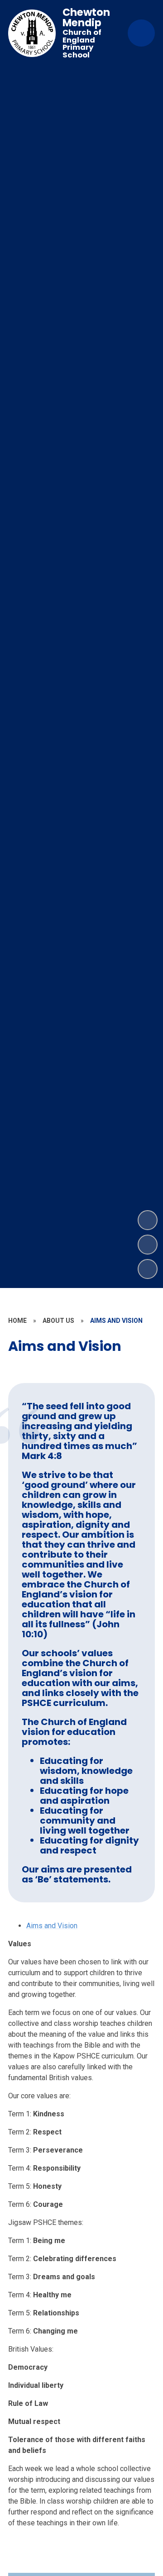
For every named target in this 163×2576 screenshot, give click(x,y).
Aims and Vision (52, 1926)
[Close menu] (141, 33)
